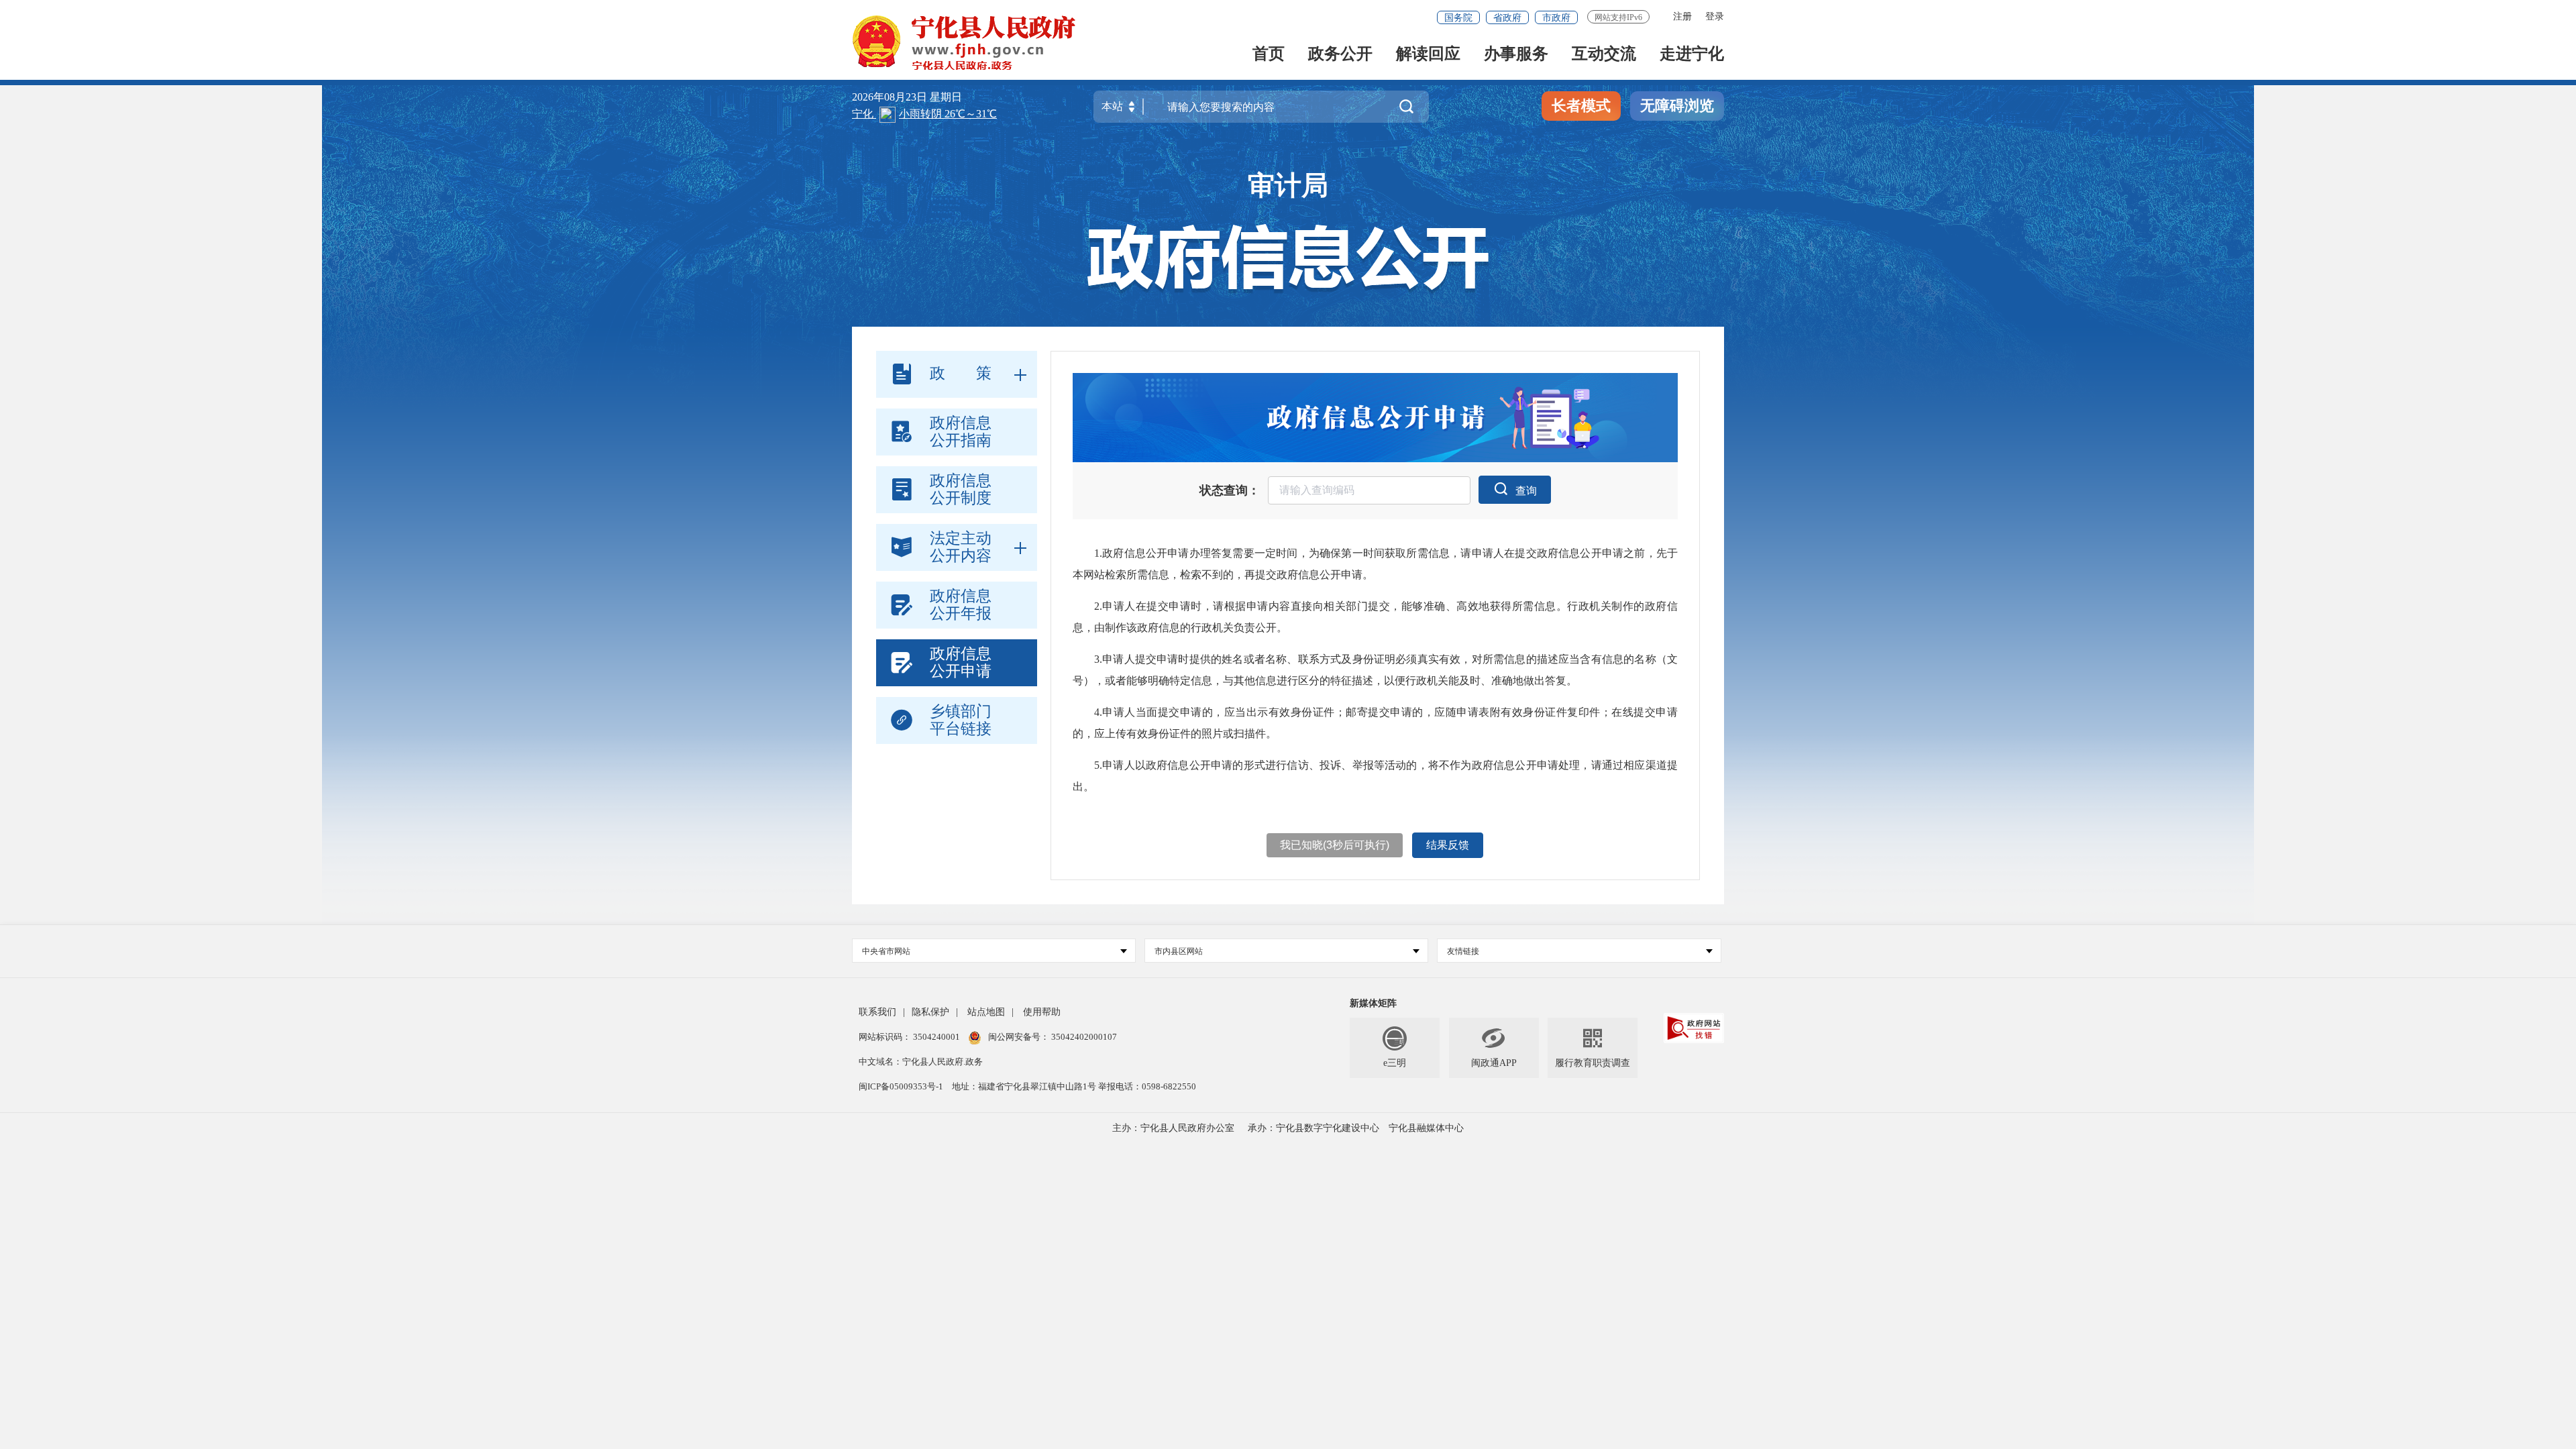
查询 (1526, 491)
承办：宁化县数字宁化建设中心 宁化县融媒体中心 (1356, 1128)
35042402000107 (1083, 1037)
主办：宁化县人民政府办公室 (1173, 1128)
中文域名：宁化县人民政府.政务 (921, 1062)
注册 (1682, 16)
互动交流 (1604, 55)
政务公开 (1340, 55)
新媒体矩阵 (1373, 1003)
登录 (1715, 16)
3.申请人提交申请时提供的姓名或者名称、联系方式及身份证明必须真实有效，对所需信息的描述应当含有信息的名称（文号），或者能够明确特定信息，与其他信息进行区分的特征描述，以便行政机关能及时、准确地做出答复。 (1375, 670)
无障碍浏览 (1677, 106)
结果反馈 (1448, 845)
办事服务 (1516, 55)
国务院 (1458, 18)
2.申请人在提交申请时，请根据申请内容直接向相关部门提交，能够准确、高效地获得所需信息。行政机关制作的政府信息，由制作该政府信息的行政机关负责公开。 (1375, 617)
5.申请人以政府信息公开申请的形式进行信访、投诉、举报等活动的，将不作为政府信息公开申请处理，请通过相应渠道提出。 (1375, 776)
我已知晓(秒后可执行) (1335, 845)
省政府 (1507, 18)
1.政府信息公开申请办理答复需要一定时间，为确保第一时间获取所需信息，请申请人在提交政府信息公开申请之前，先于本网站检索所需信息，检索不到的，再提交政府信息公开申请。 (1375, 564)
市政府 (1556, 18)
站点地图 (986, 1012)
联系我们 (877, 1012)
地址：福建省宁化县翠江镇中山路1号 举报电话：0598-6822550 (1074, 1086)
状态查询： (1230, 490)
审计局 (1288, 185)
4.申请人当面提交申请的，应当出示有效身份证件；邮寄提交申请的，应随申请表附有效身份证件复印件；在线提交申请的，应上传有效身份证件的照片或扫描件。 (1375, 723)
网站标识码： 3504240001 (910, 1037)
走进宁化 (1692, 55)
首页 (1269, 55)
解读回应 (1428, 55)
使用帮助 (1042, 1012)
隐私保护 (930, 1012)
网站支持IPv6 (1618, 17)
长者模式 (1581, 106)
